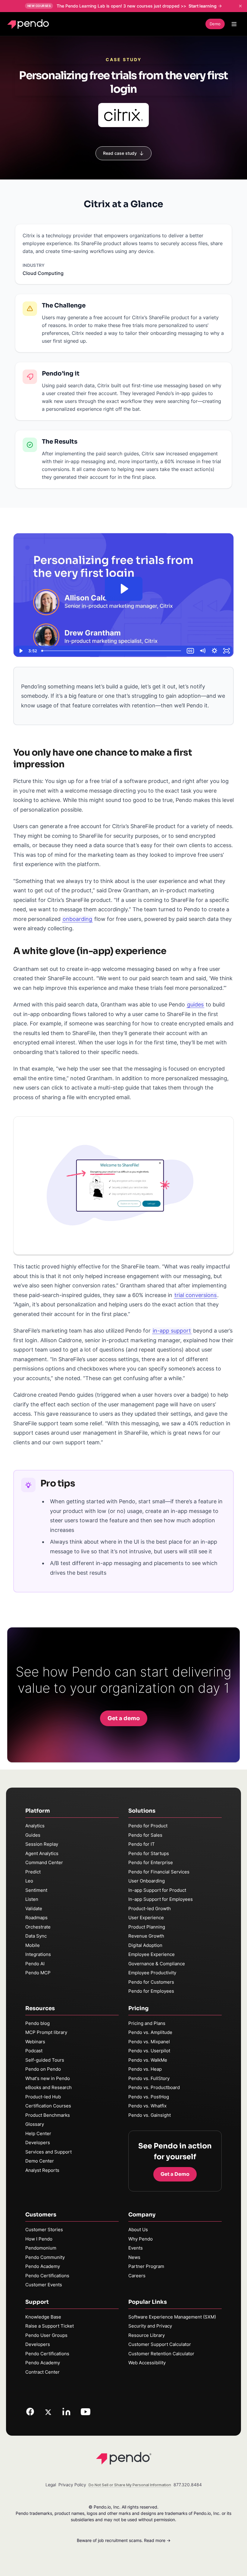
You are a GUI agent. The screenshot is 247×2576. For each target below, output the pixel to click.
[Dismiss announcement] (240, 6)
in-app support (172, 1331)
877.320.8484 (188, 2485)
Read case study (120, 153)
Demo (215, 24)
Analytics (35, 1826)
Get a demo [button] (124, 1718)
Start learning (203, 6)
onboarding (77, 919)
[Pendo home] (29, 24)
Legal (51, 2485)
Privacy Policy (72, 2485)
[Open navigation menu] (234, 24)
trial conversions (195, 1295)
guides (195, 1004)
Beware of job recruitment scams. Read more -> (124, 2540)
